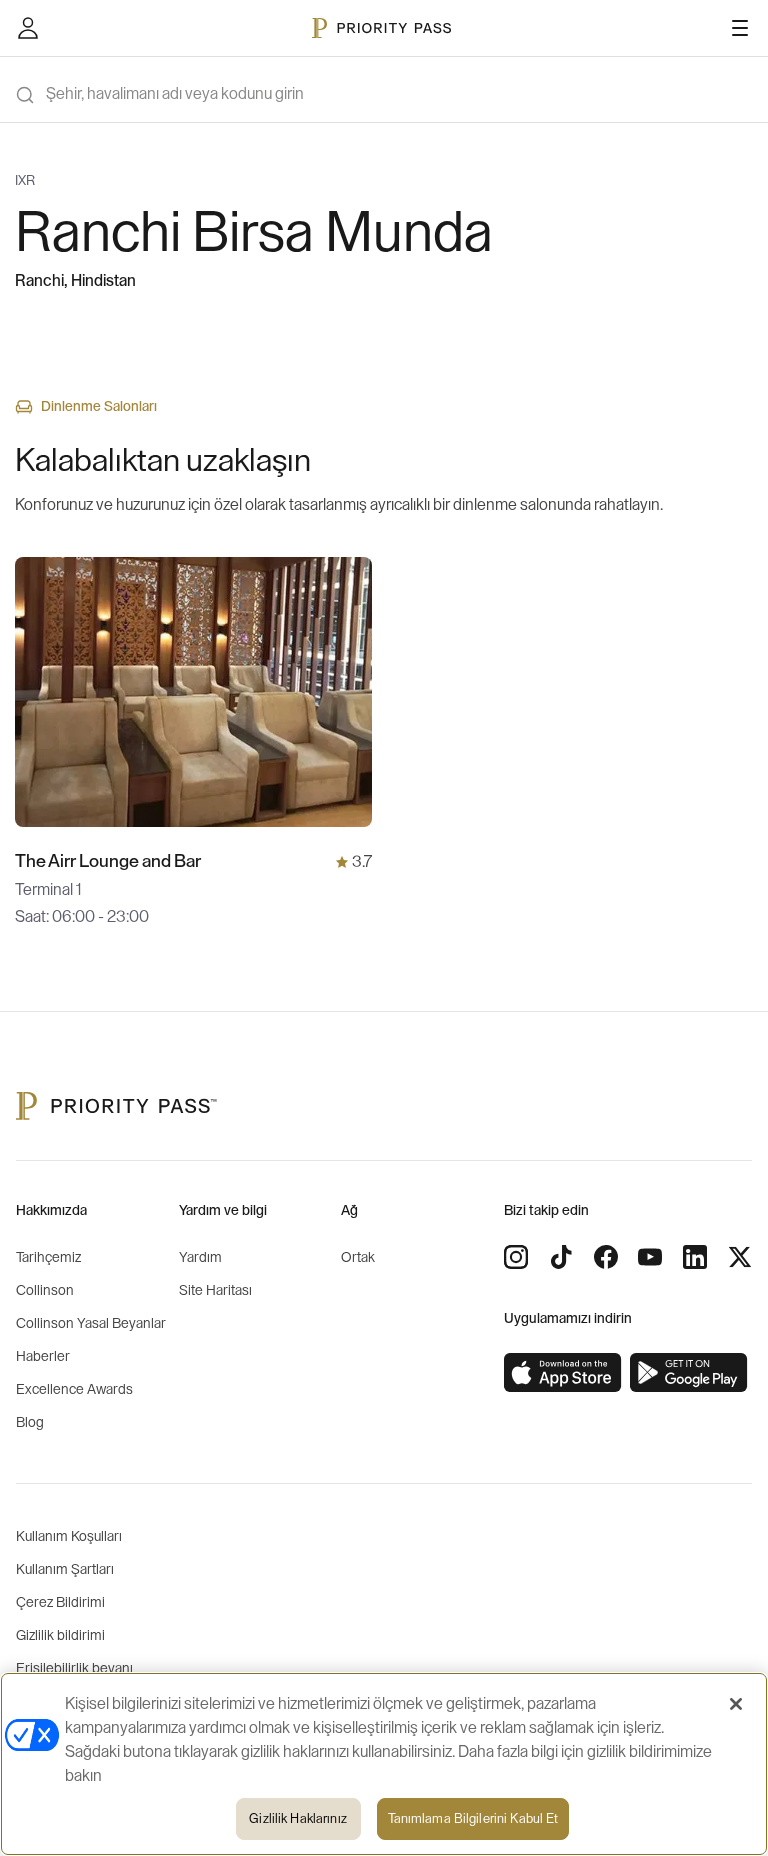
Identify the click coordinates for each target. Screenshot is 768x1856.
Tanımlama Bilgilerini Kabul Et (473, 1818)
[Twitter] (740, 1257)
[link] (563, 1373)
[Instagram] (516, 1257)
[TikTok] (561, 1257)
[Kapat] (736, 1704)
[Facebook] (606, 1257)
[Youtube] (650, 1257)
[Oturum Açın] (28, 28)
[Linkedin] (695, 1257)
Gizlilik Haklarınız (297, 1818)
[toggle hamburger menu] (740, 28)
